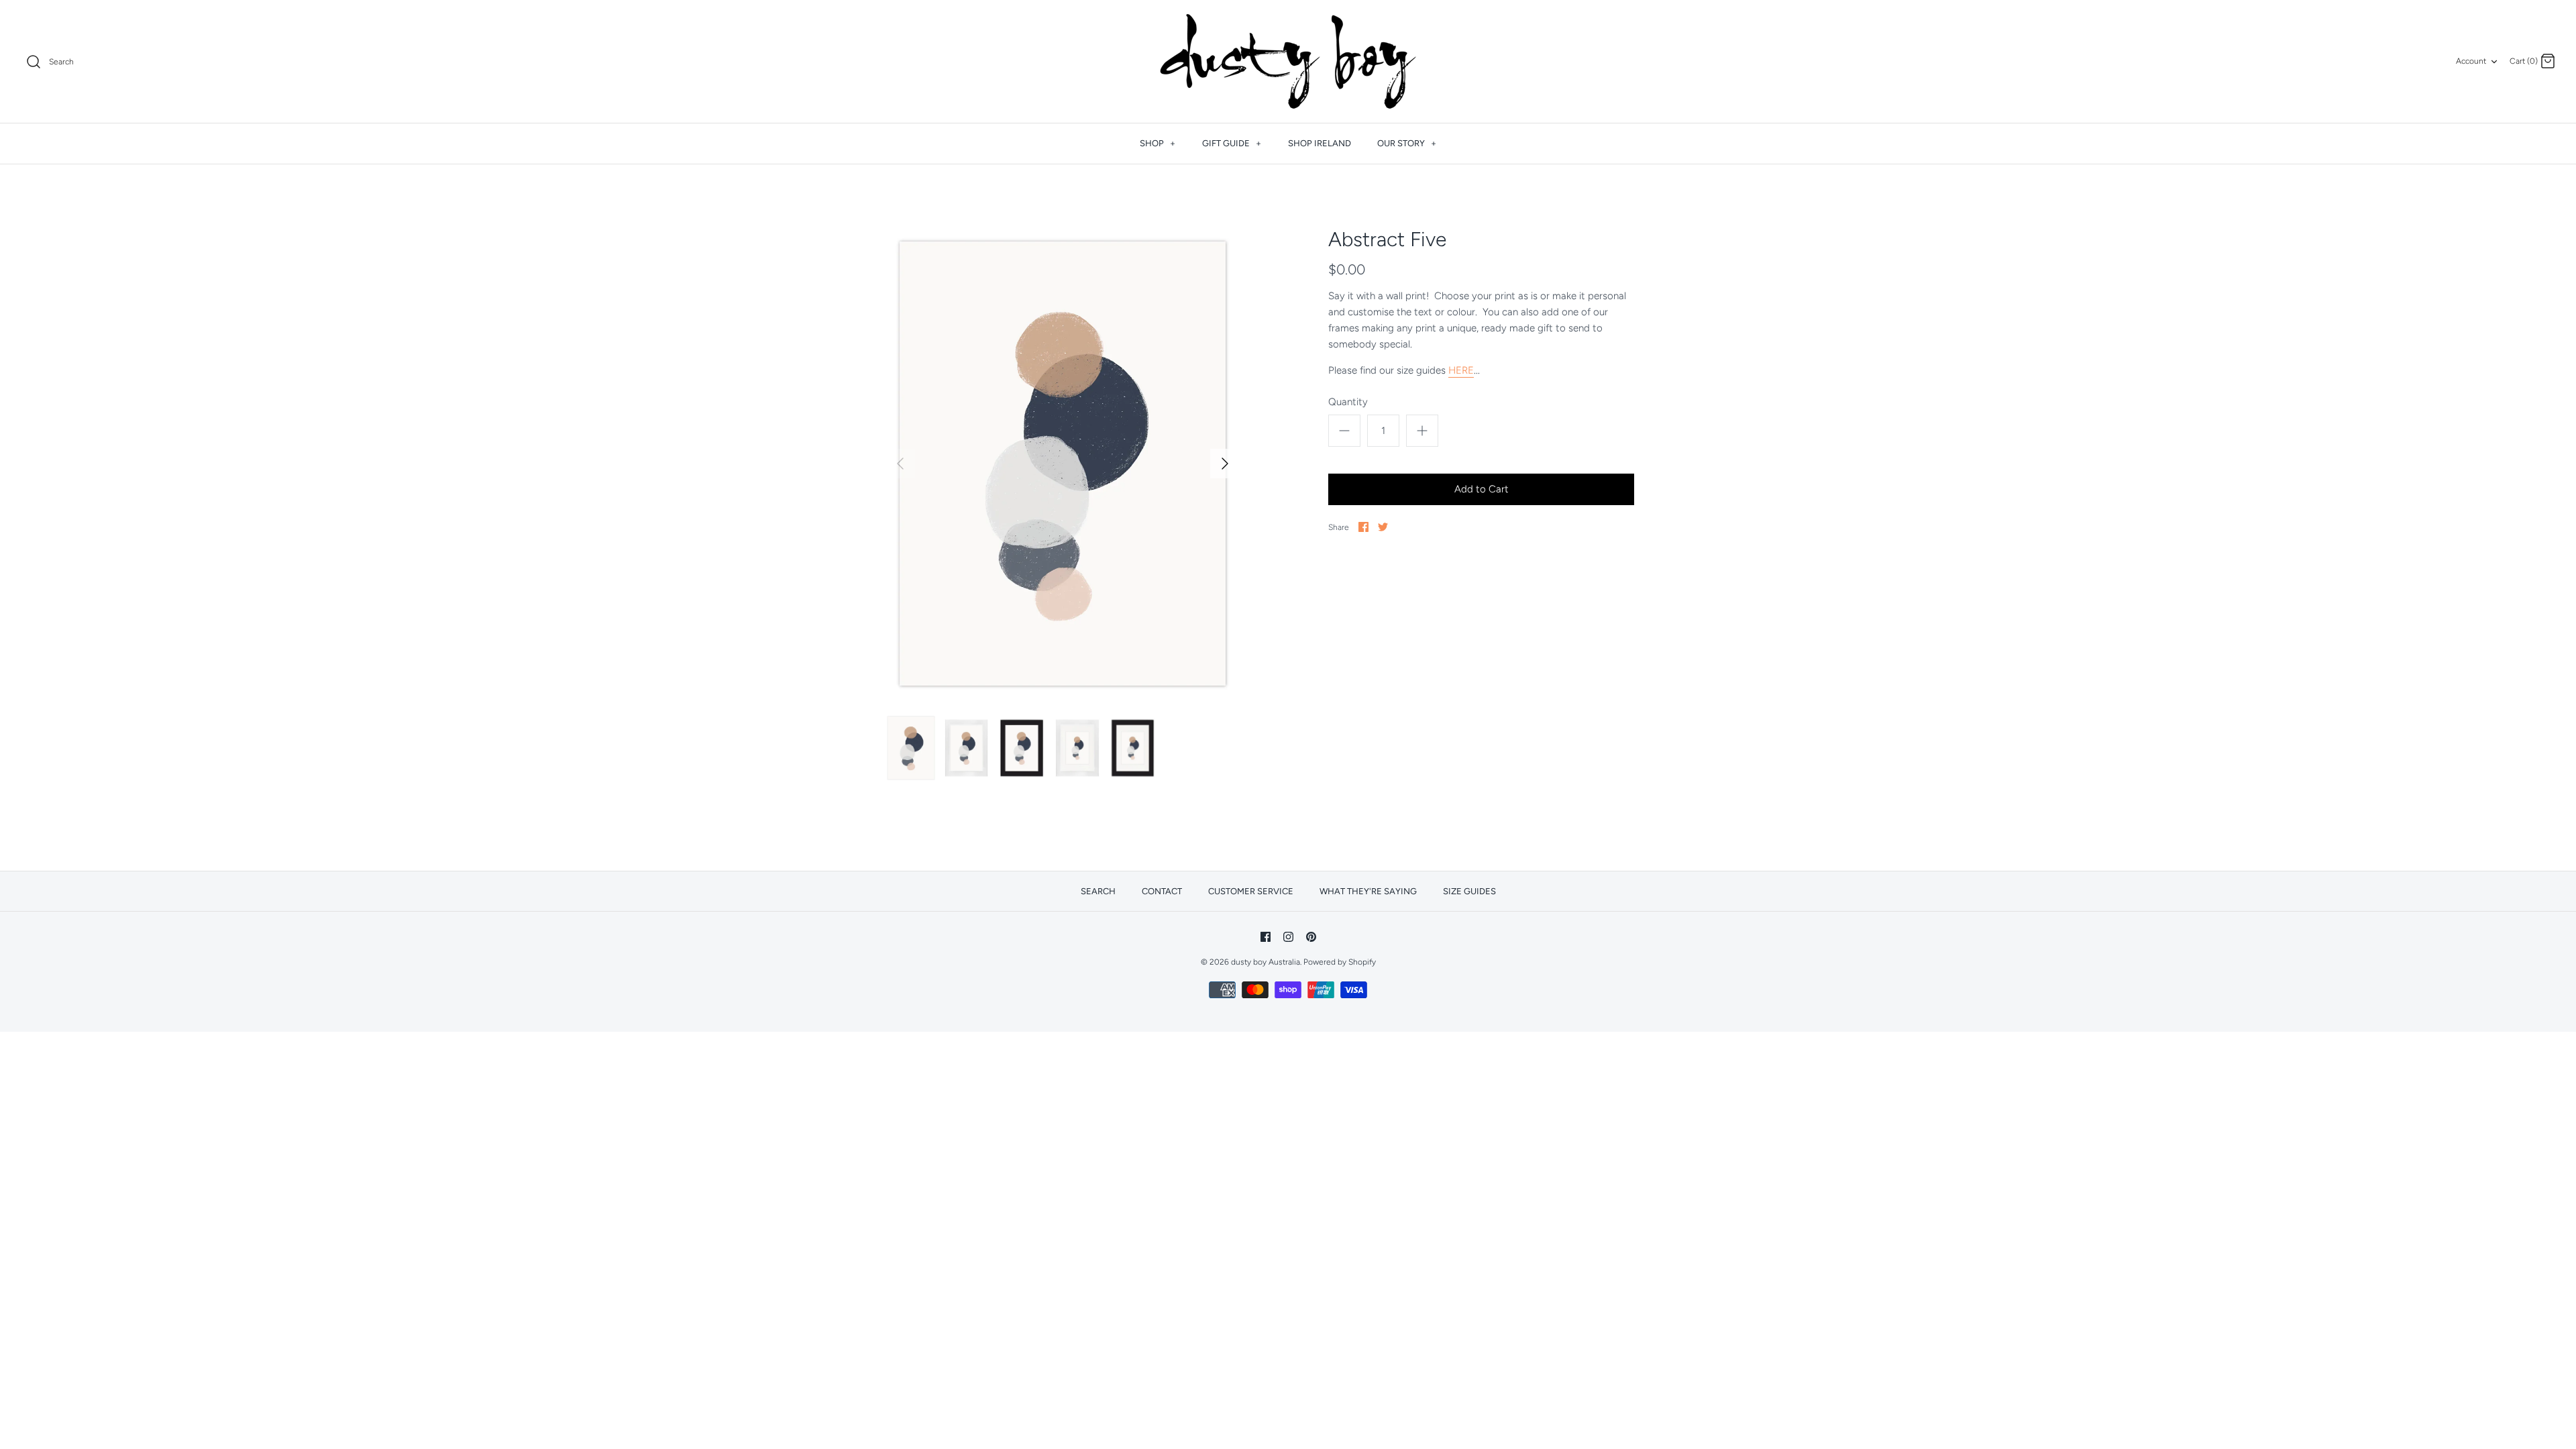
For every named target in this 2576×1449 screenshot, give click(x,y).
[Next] (1225, 464)
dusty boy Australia (1266, 962)
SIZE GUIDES (1469, 891)
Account (2471, 61)
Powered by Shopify (1340, 962)
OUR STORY (1407, 143)
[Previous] (900, 464)
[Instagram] (1288, 937)
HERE (1461, 370)
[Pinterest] (1311, 937)
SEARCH (1098, 891)
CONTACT (1162, 891)
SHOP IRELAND (1320, 143)
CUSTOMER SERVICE (1251, 891)
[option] (1063, 464)
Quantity (1348, 402)
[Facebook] (1266, 937)
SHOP (1158, 143)
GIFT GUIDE (1232, 143)
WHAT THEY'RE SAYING (1368, 891)
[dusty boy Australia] (1288, 61)
